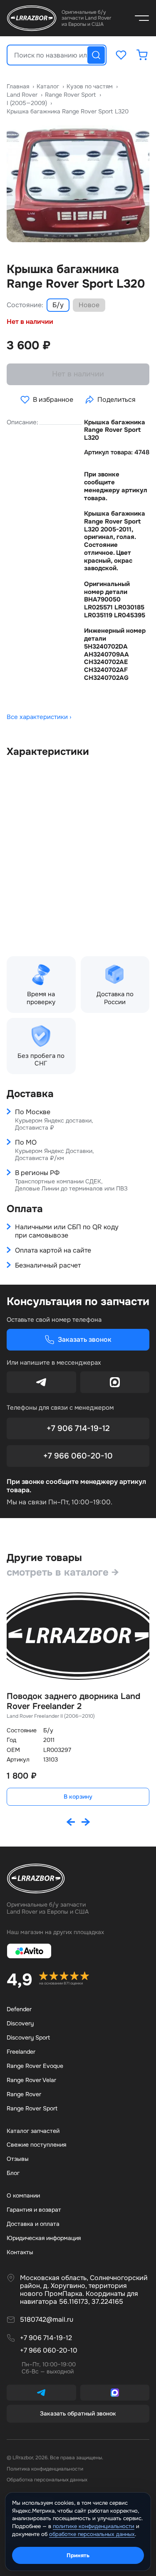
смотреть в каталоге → (63, 1572)
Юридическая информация (44, 2238)
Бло (13, 2173)
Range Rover (24, 2094)
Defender (19, 2009)
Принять (78, 2555)
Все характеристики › (39, 717)
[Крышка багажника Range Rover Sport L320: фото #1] (78, 184)
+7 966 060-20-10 (78, 1456)
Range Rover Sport (32, 2108)
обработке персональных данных (92, 2534)
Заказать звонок (85, 1339)
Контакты (20, 2252)
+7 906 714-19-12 (78, 1428)
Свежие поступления (36, 2145)
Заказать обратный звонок (78, 2413)
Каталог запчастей (33, 2131)
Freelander (21, 2052)
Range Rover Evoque (35, 2066)
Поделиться (116, 400)
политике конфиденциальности (94, 2526)
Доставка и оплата (33, 2224)
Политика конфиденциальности (45, 2469)
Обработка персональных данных (47, 2480)
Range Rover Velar (31, 2080)
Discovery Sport (28, 2037)
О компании (23, 2195)
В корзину (78, 1797)
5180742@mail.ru (47, 2320)
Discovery (20, 2023)
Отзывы (18, 2159)
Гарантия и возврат (34, 2210)
